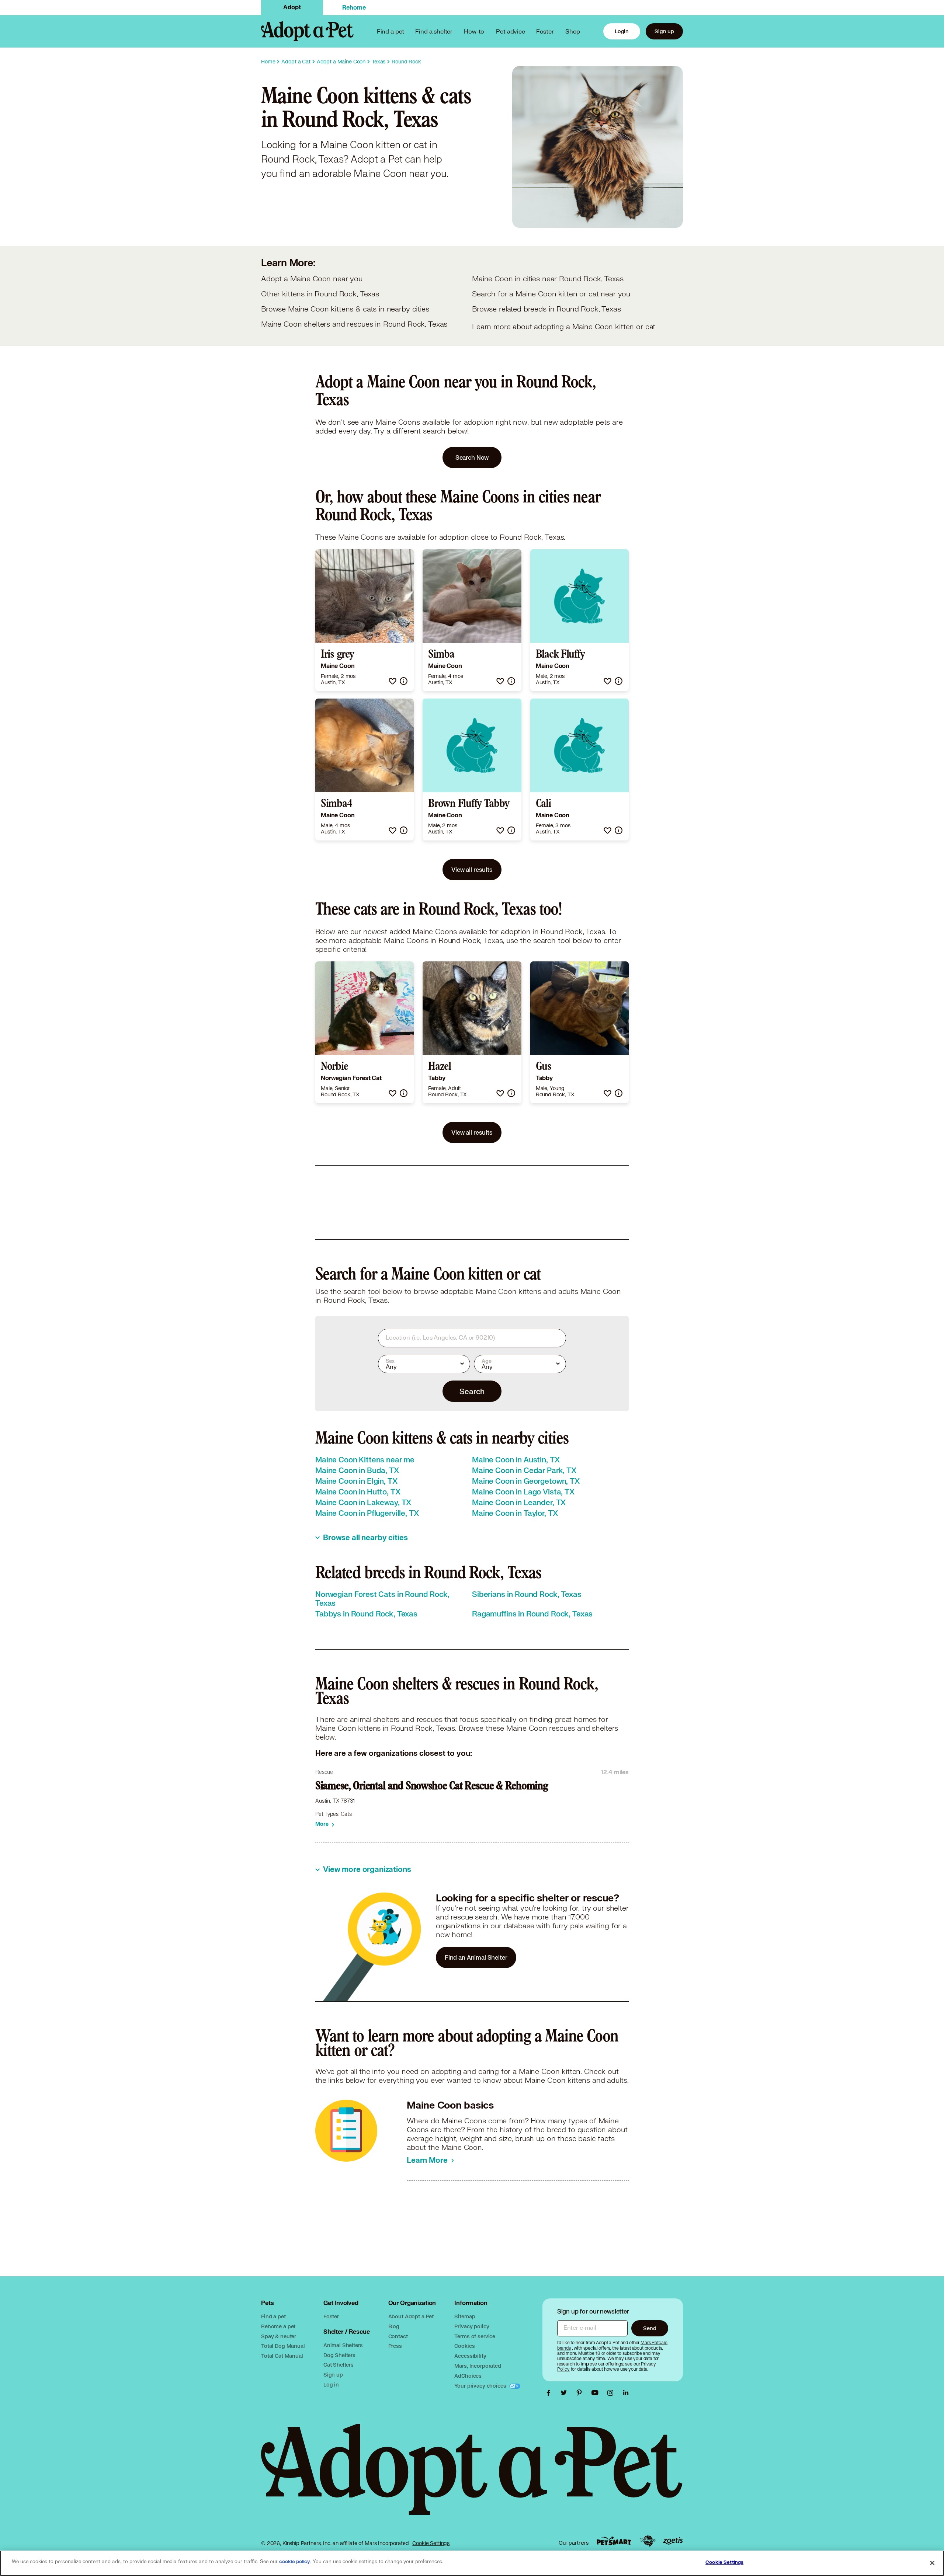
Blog (394, 2326)
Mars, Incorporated (478, 2366)
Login (622, 31)
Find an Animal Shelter (476, 1957)
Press (395, 2346)
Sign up (664, 31)
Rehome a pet (278, 2326)
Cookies (464, 2346)
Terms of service (475, 2336)
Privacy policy (472, 2326)
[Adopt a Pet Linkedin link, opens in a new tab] (626, 2393)
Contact (398, 2336)
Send (650, 2328)
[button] (393, 681)
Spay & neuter (279, 2336)
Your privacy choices (481, 2386)
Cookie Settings (431, 2543)
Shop (573, 31)
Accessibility (470, 2356)
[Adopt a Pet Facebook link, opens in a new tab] (550, 2393)
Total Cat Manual (282, 2356)
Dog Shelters (339, 2355)
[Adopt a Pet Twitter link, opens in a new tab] (566, 2393)
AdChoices (468, 2376)
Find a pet (273, 2316)
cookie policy (295, 2562)
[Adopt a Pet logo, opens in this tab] (472, 2477)
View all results (472, 869)
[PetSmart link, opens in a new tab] (614, 2541)
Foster (545, 31)
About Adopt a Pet (411, 2316)
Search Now (472, 457)
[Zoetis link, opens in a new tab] (673, 2541)
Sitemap (465, 2316)
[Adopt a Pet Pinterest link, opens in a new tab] (581, 2393)
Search (472, 1391)
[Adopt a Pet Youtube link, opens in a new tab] (597, 2393)
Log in (331, 2384)
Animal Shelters (343, 2345)
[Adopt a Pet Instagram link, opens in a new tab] (612, 2393)
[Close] (932, 2563)
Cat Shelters (339, 2365)
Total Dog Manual (283, 2346)
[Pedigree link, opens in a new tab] (648, 2541)
